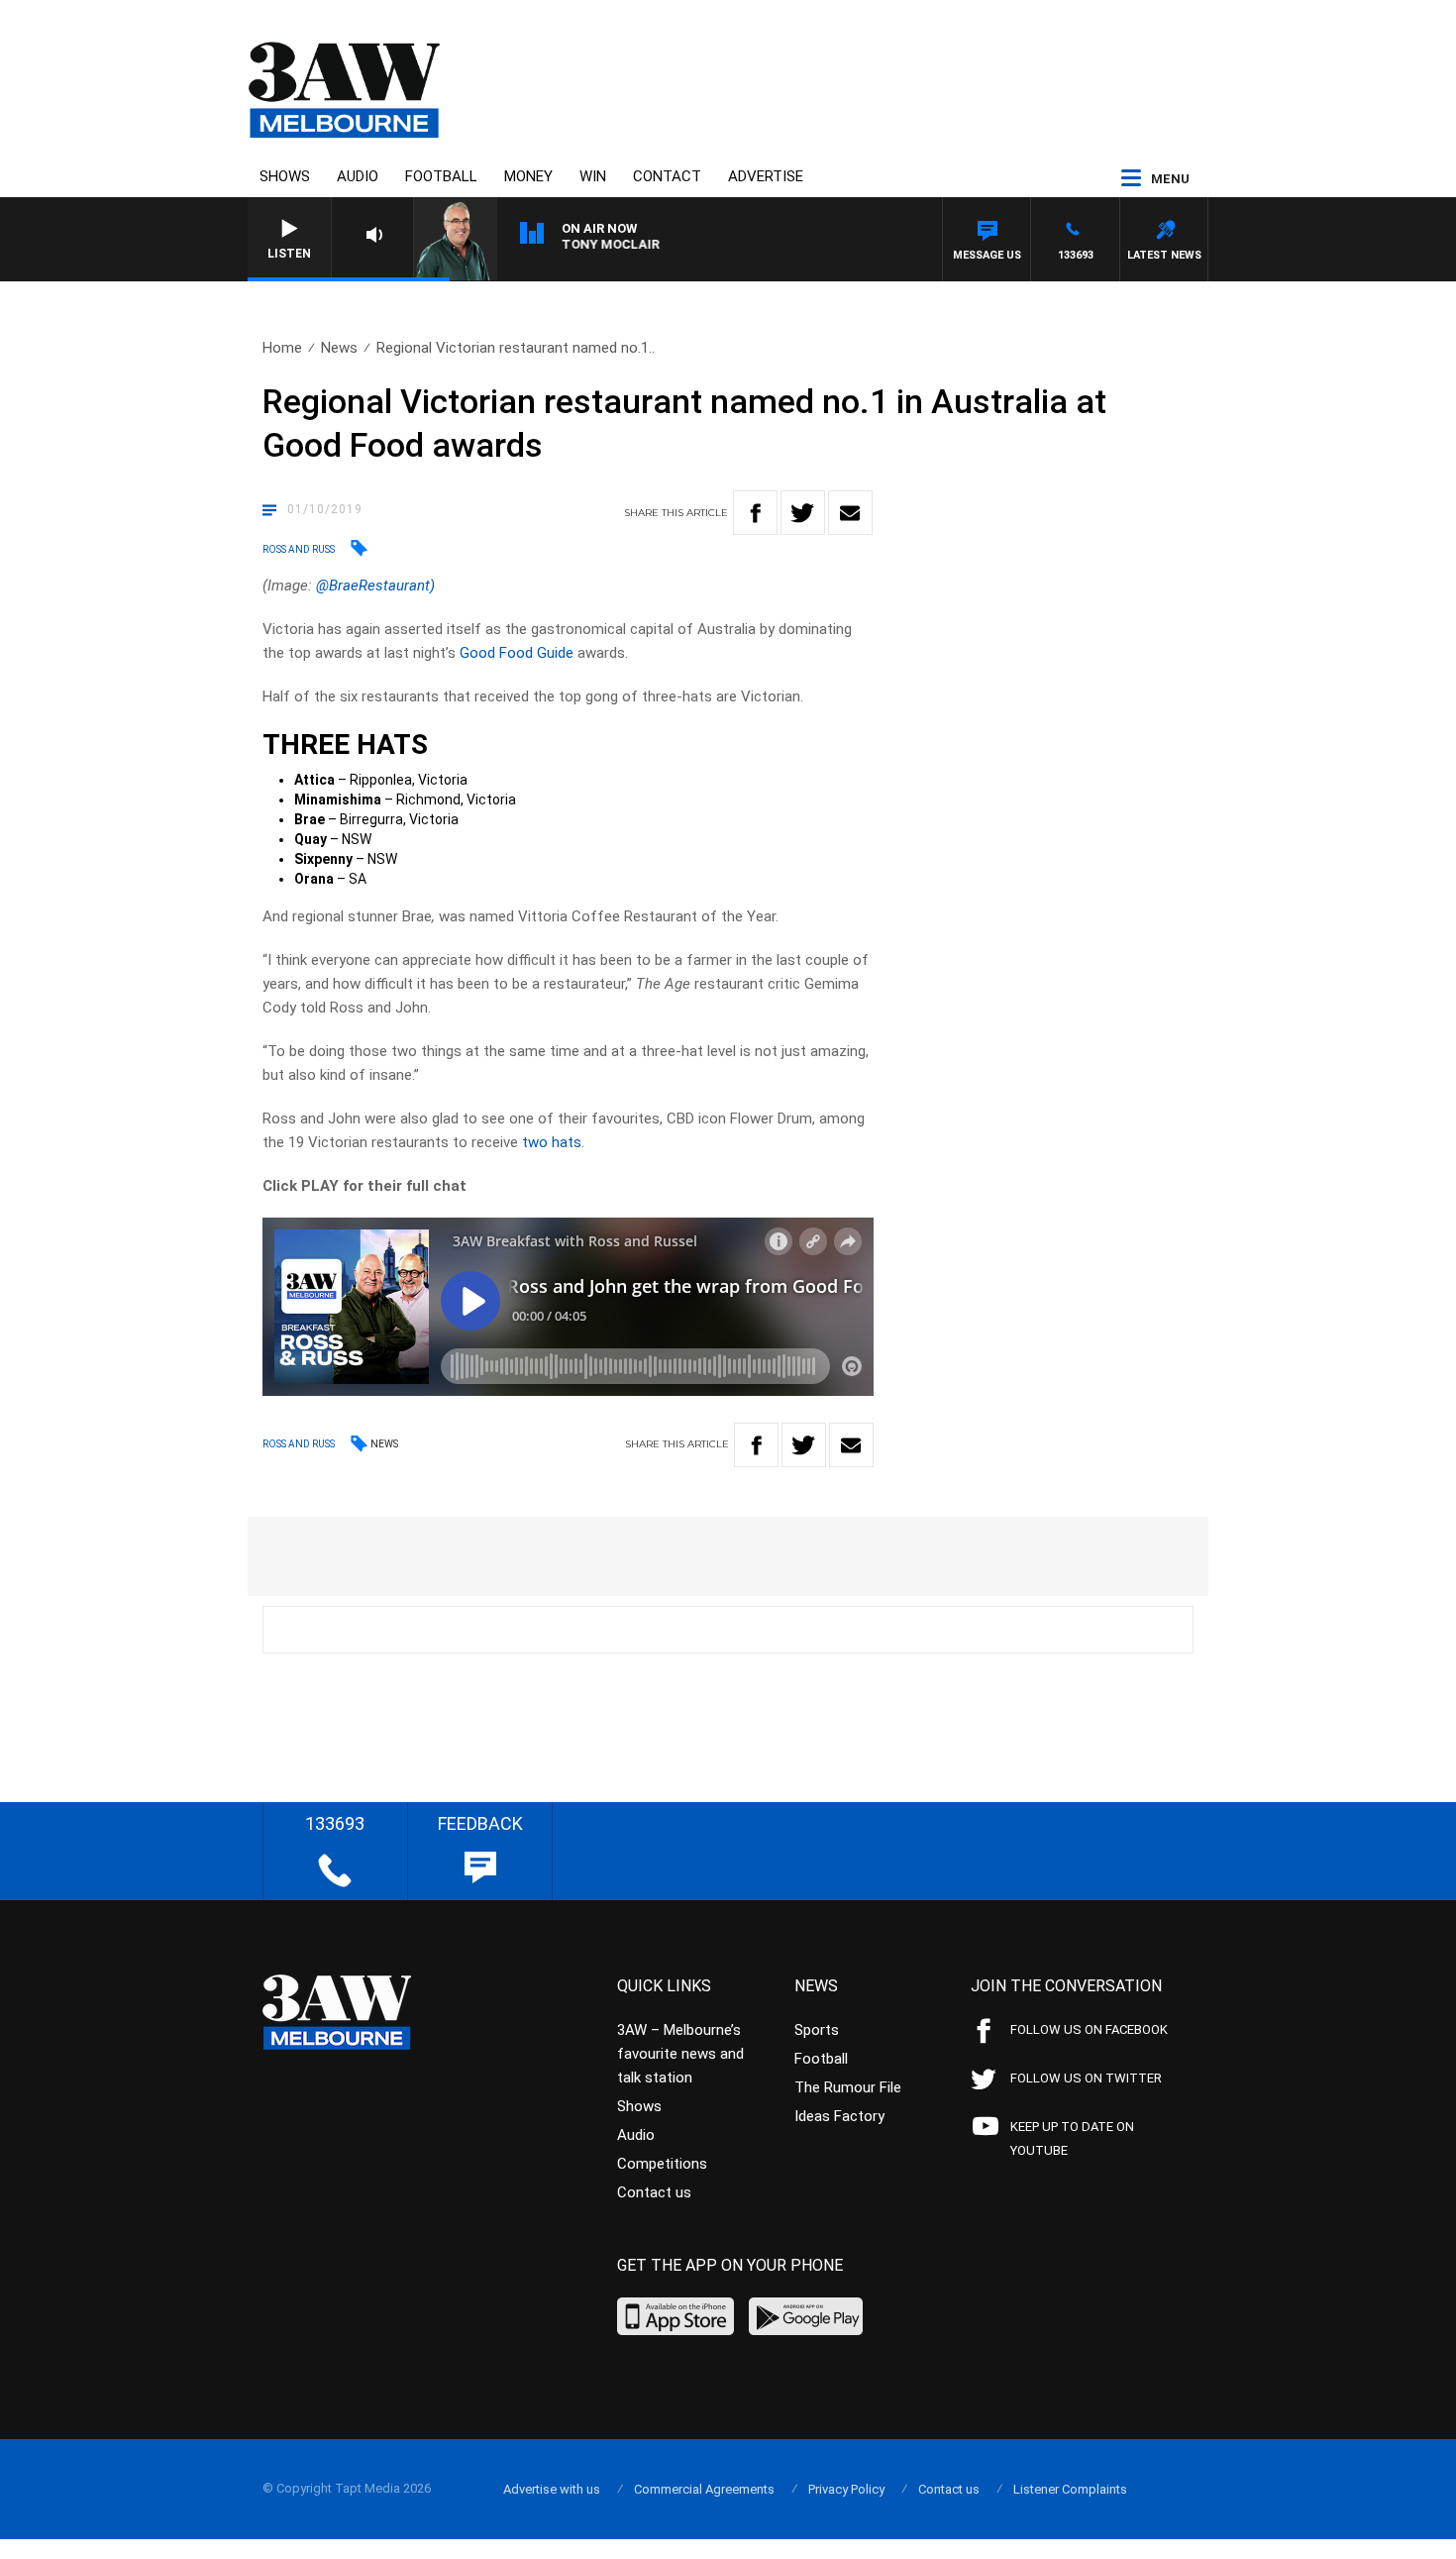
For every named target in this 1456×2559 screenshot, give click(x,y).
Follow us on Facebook (1089, 2029)
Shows (285, 176)
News (339, 348)
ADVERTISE (766, 176)
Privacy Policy (846, 2489)
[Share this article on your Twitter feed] (803, 513)
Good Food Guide (517, 653)
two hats (552, 1142)
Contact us (654, 2192)
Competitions (662, 2164)
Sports (817, 2030)
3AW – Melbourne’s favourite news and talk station (680, 2054)
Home (282, 348)
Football (441, 176)
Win (593, 176)
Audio (358, 176)
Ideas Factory (839, 2116)
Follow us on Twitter (1086, 2078)
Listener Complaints (1070, 2489)
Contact (667, 176)
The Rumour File (848, 2087)
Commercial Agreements (704, 2489)
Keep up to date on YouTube (1072, 2138)
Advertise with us (552, 2489)
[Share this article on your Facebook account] (755, 513)
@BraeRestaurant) (375, 586)
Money (528, 176)
